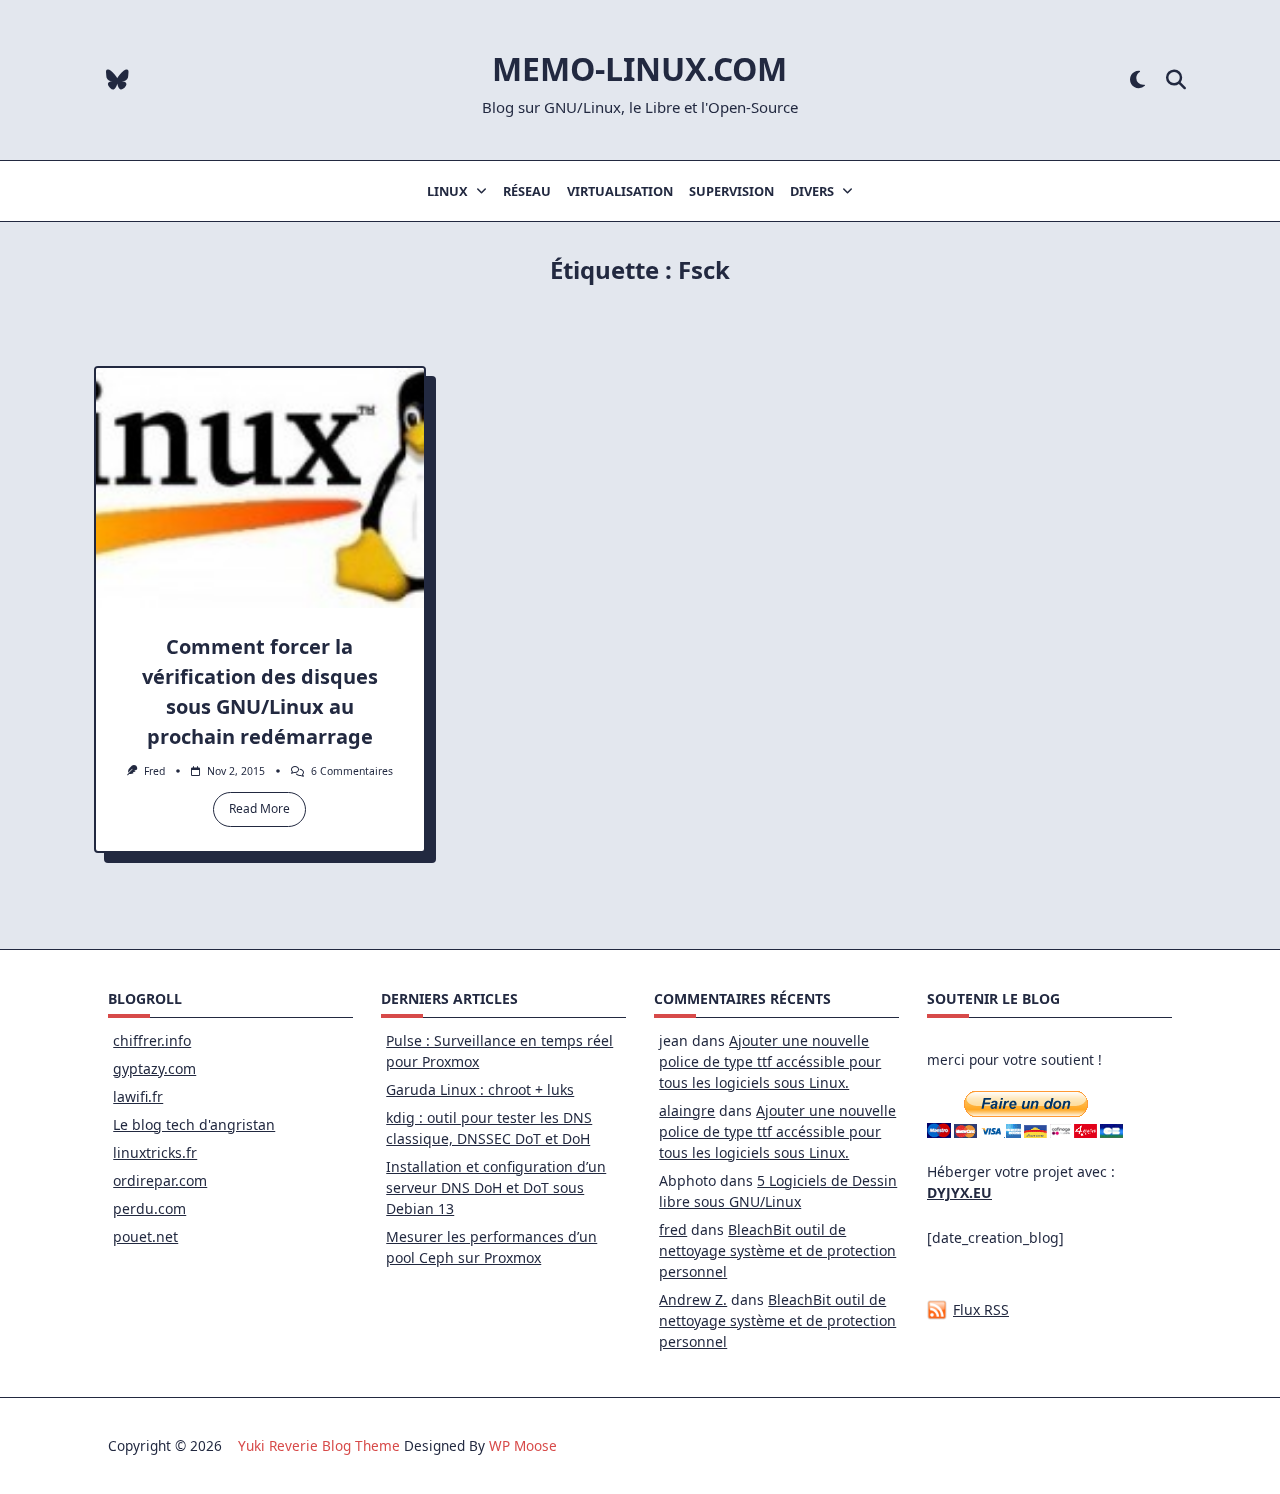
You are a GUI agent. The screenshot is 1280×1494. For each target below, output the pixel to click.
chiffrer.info (152, 1040)
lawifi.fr (138, 1096)
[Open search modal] (1176, 80)
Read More (259, 808)
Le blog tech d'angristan (194, 1124)
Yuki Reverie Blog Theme (319, 1445)
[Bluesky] (117, 80)
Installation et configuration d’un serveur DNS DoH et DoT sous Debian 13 (496, 1187)
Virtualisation (620, 191)
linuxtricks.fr (155, 1152)
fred (154, 771)
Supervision (731, 191)
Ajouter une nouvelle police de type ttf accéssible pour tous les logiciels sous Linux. (770, 1061)
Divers (812, 191)
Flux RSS (981, 1309)
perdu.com (149, 1208)
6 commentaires (352, 771)
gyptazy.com (154, 1068)
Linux (447, 191)
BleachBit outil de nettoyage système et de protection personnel (777, 1250)
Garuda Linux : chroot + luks (480, 1089)
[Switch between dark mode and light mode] (1137, 80)
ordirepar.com (160, 1180)
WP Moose (523, 1445)
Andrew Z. (693, 1299)
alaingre (687, 1110)
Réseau (527, 191)
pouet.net (145, 1236)
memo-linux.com (639, 68)
